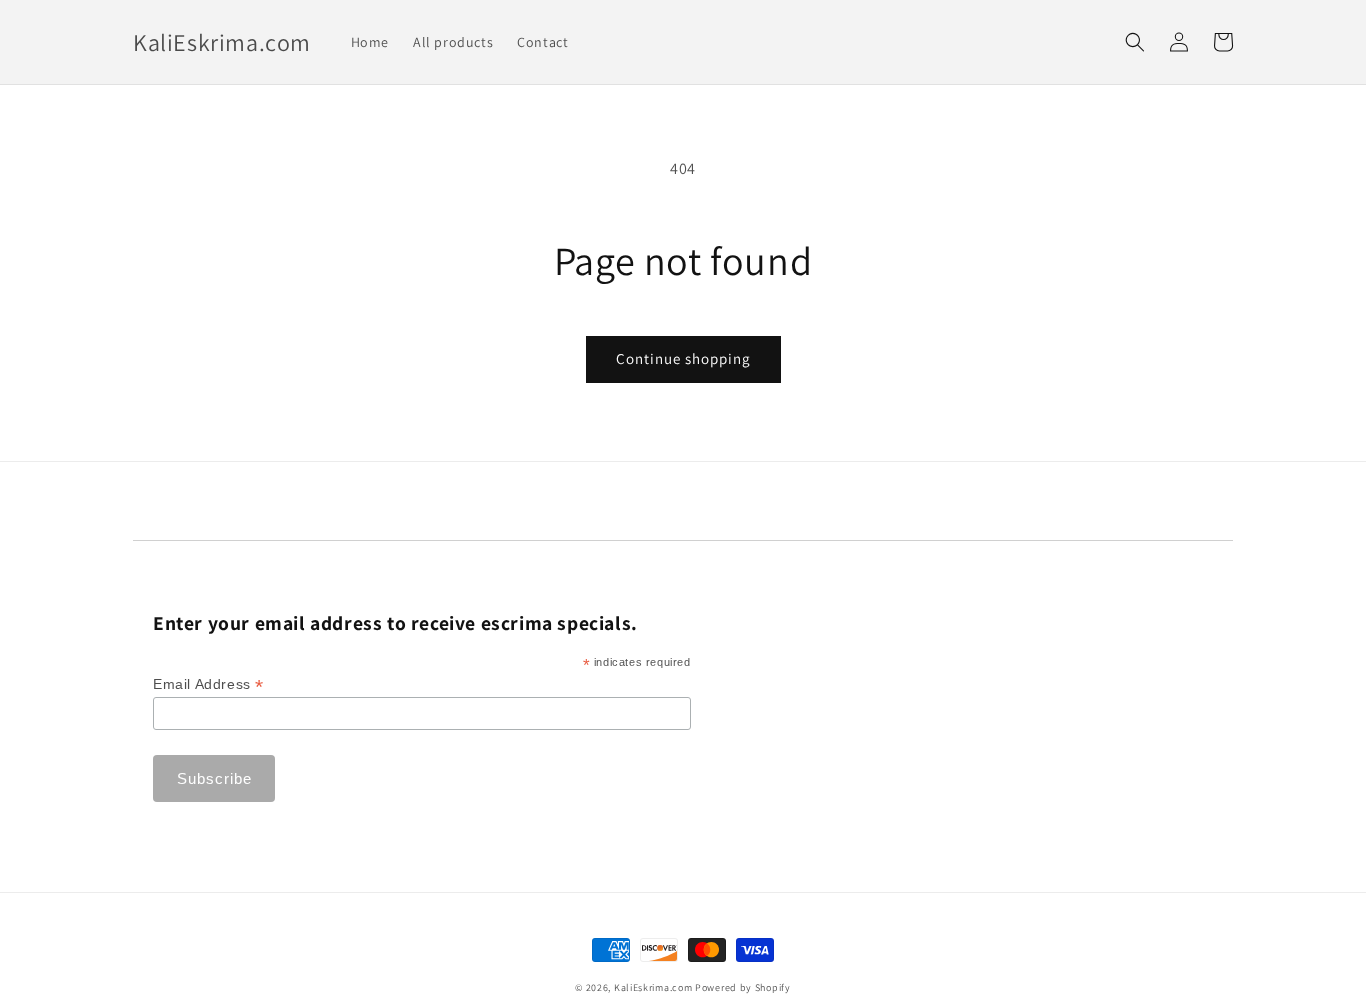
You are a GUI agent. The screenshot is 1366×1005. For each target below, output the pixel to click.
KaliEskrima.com (653, 987)
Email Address (208, 684)
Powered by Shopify (743, 987)
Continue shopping (683, 358)
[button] (1135, 42)
